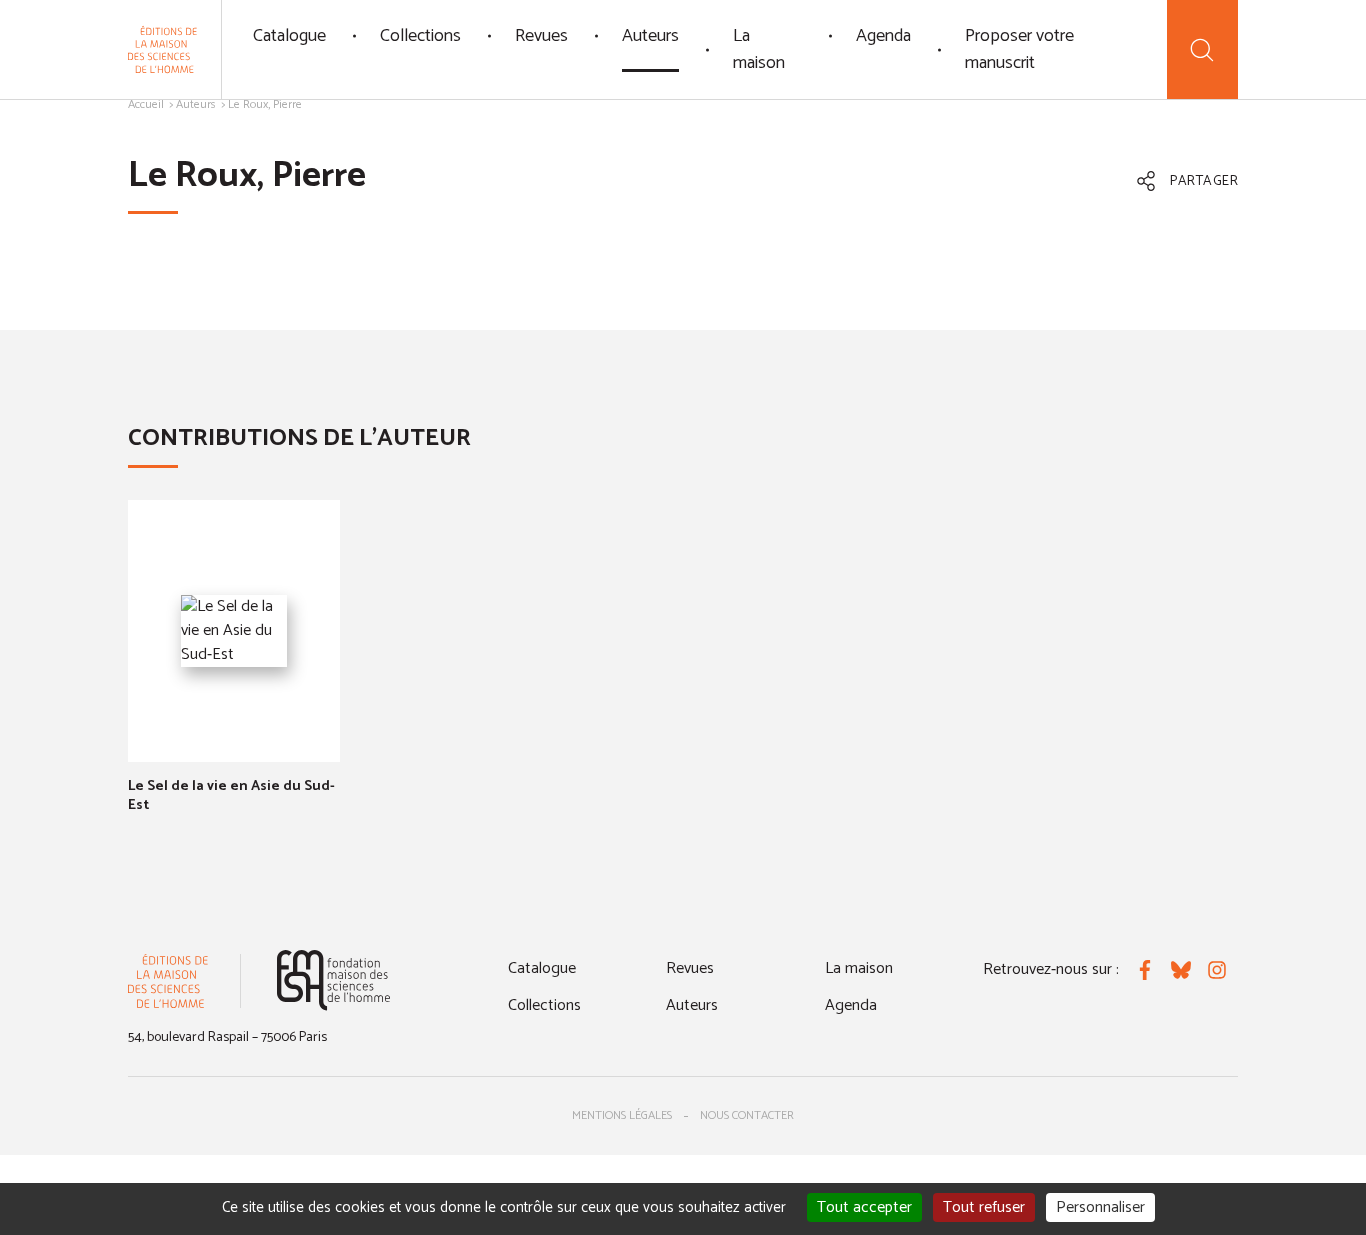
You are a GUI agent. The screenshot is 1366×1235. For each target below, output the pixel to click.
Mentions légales (622, 1115)
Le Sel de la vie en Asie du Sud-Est (231, 795)
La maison (759, 49)
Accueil (146, 104)
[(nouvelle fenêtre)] (333, 980)
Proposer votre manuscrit (1019, 49)
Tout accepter (864, 1207)
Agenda (883, 36)
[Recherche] (1202, 49)
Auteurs (650, 36)
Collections (420, 36)
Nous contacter (747, 1115)
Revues (541, 36)
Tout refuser (984, 1207)
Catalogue (289, 36)
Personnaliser (1100, 1207)
